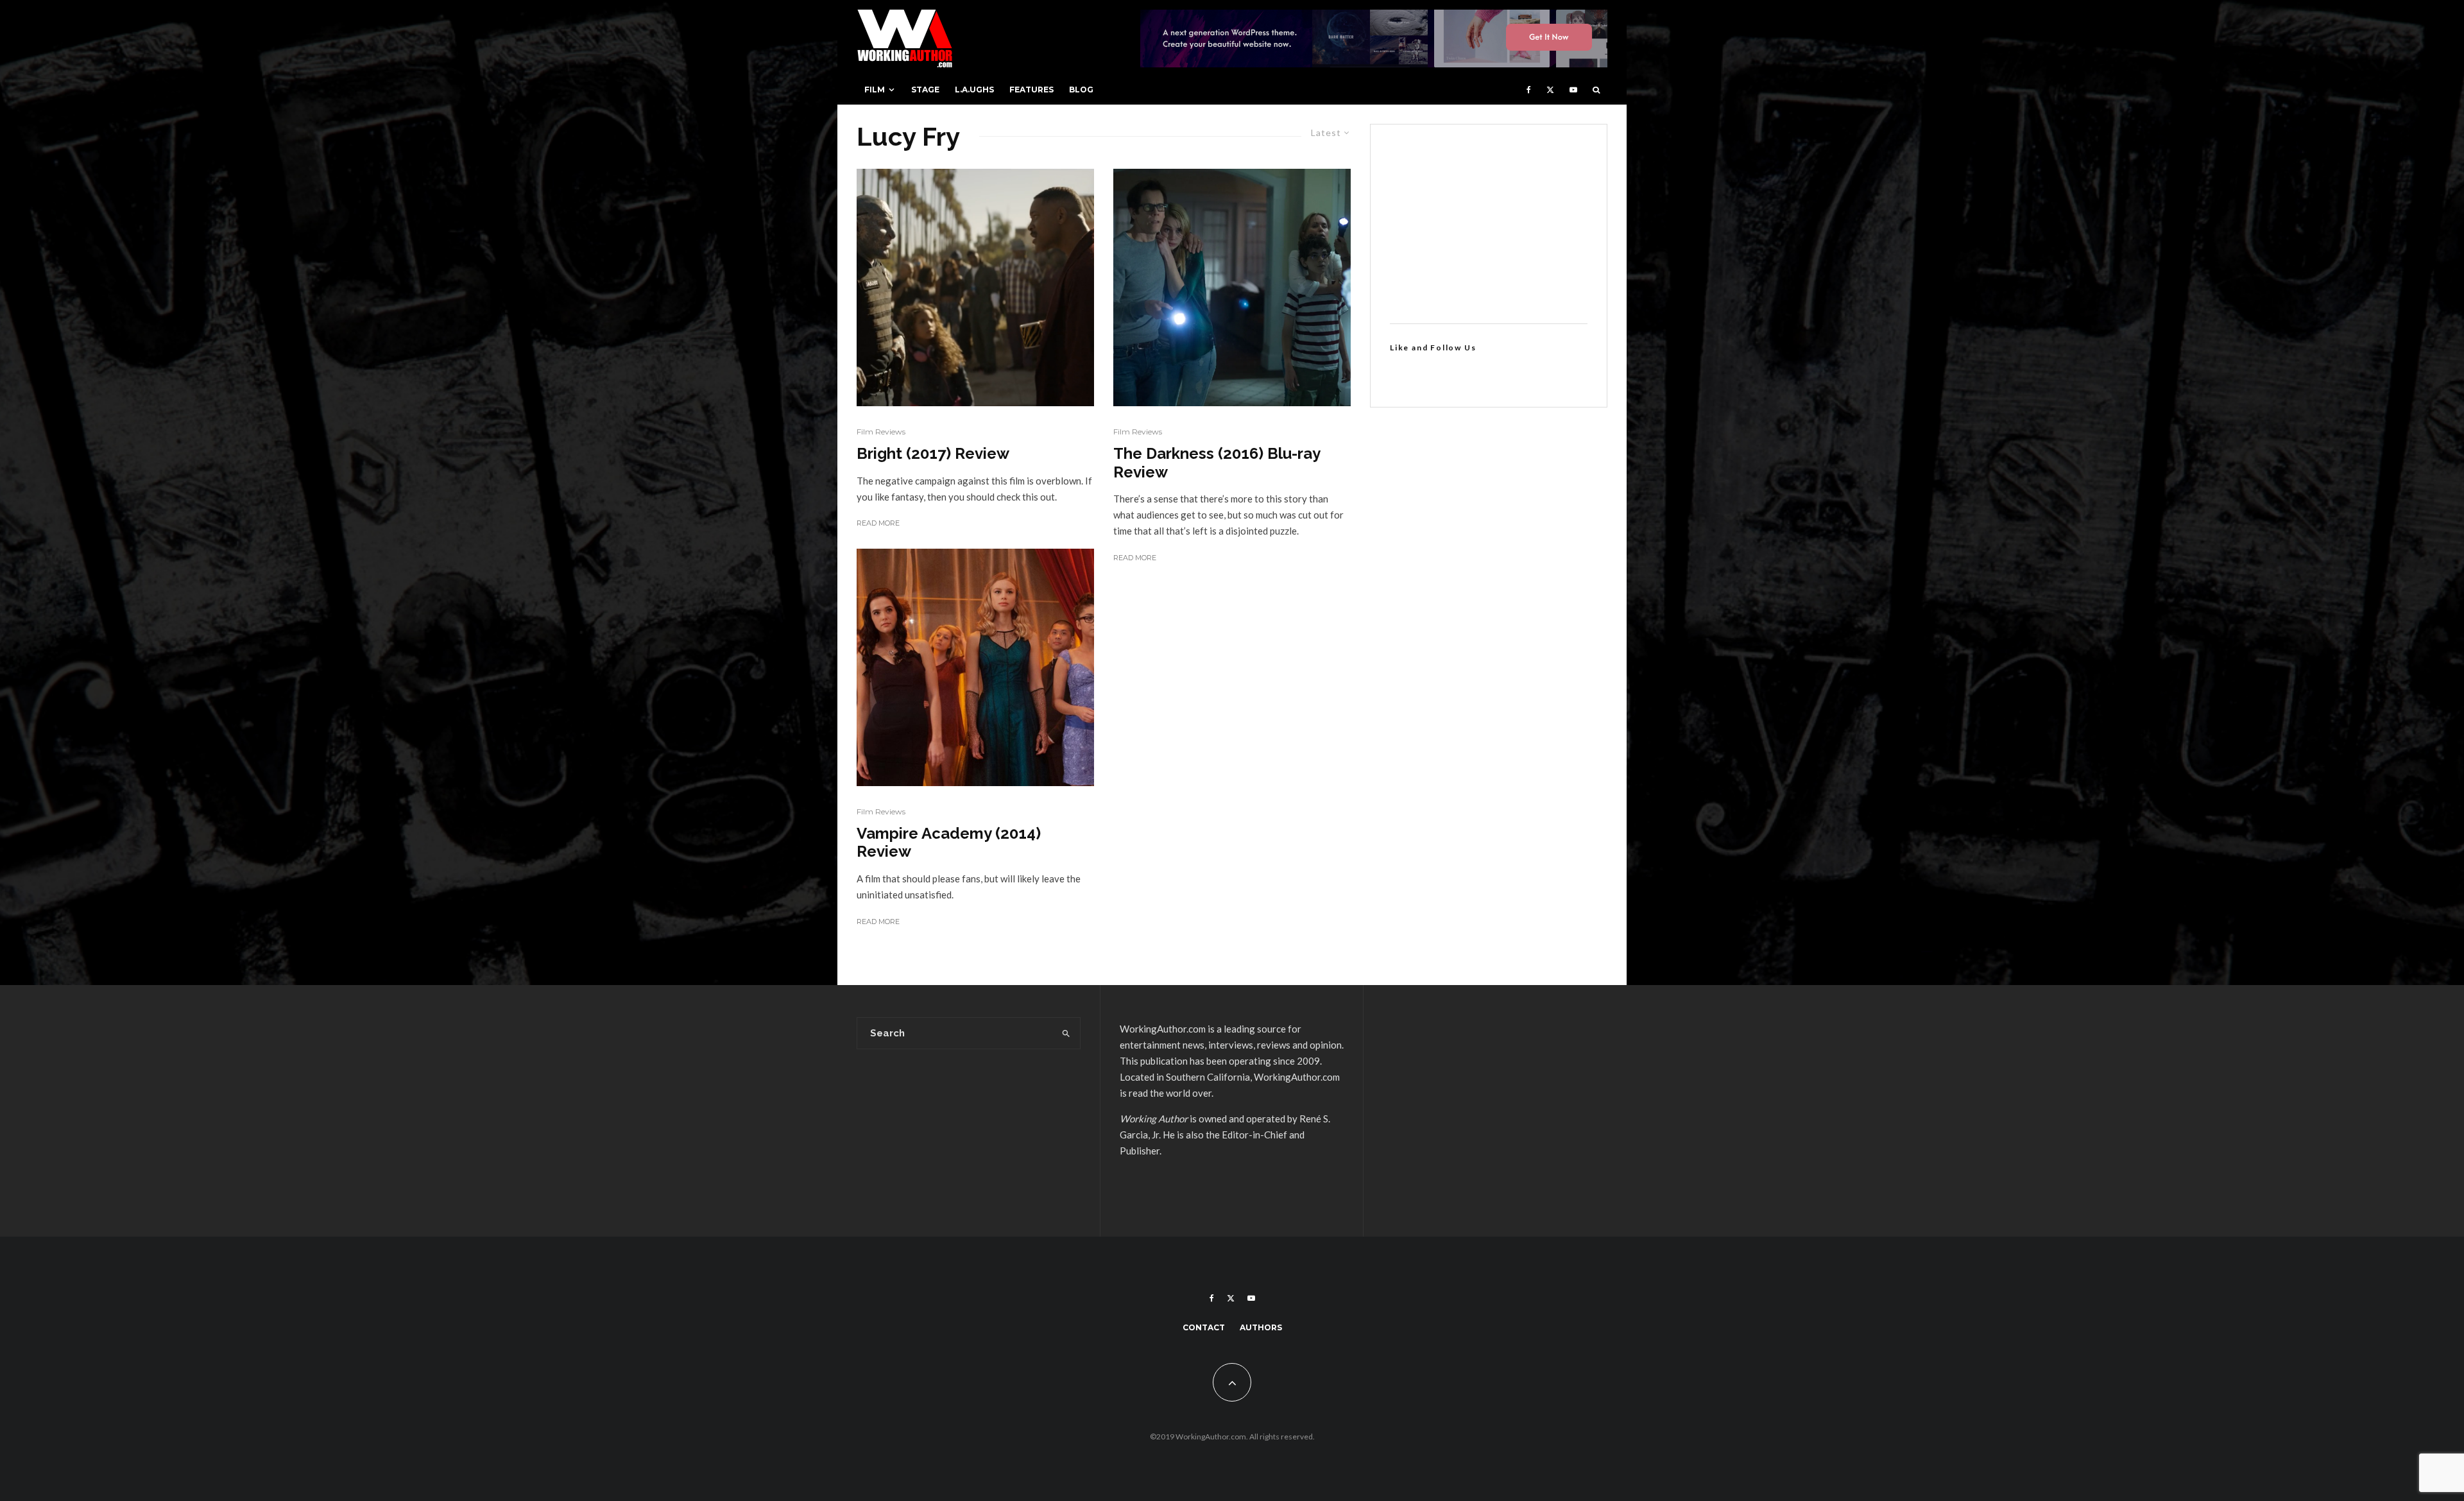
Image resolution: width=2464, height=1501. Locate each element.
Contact (1204, 1327)
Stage (925, 90)
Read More (878, 523)
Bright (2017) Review (933, 454)
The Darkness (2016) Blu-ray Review (1217, 463)
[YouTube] (1573, 90)
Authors (1261, 1327)
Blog (1081, 90)
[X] (1550, 90)
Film (875, 90)
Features (1031, 90)
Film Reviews (881, 432)
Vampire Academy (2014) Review (949, 843)
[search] (1066, 1033)
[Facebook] (1529, 90)
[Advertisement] (1489, 224)
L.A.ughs (974, 90)
